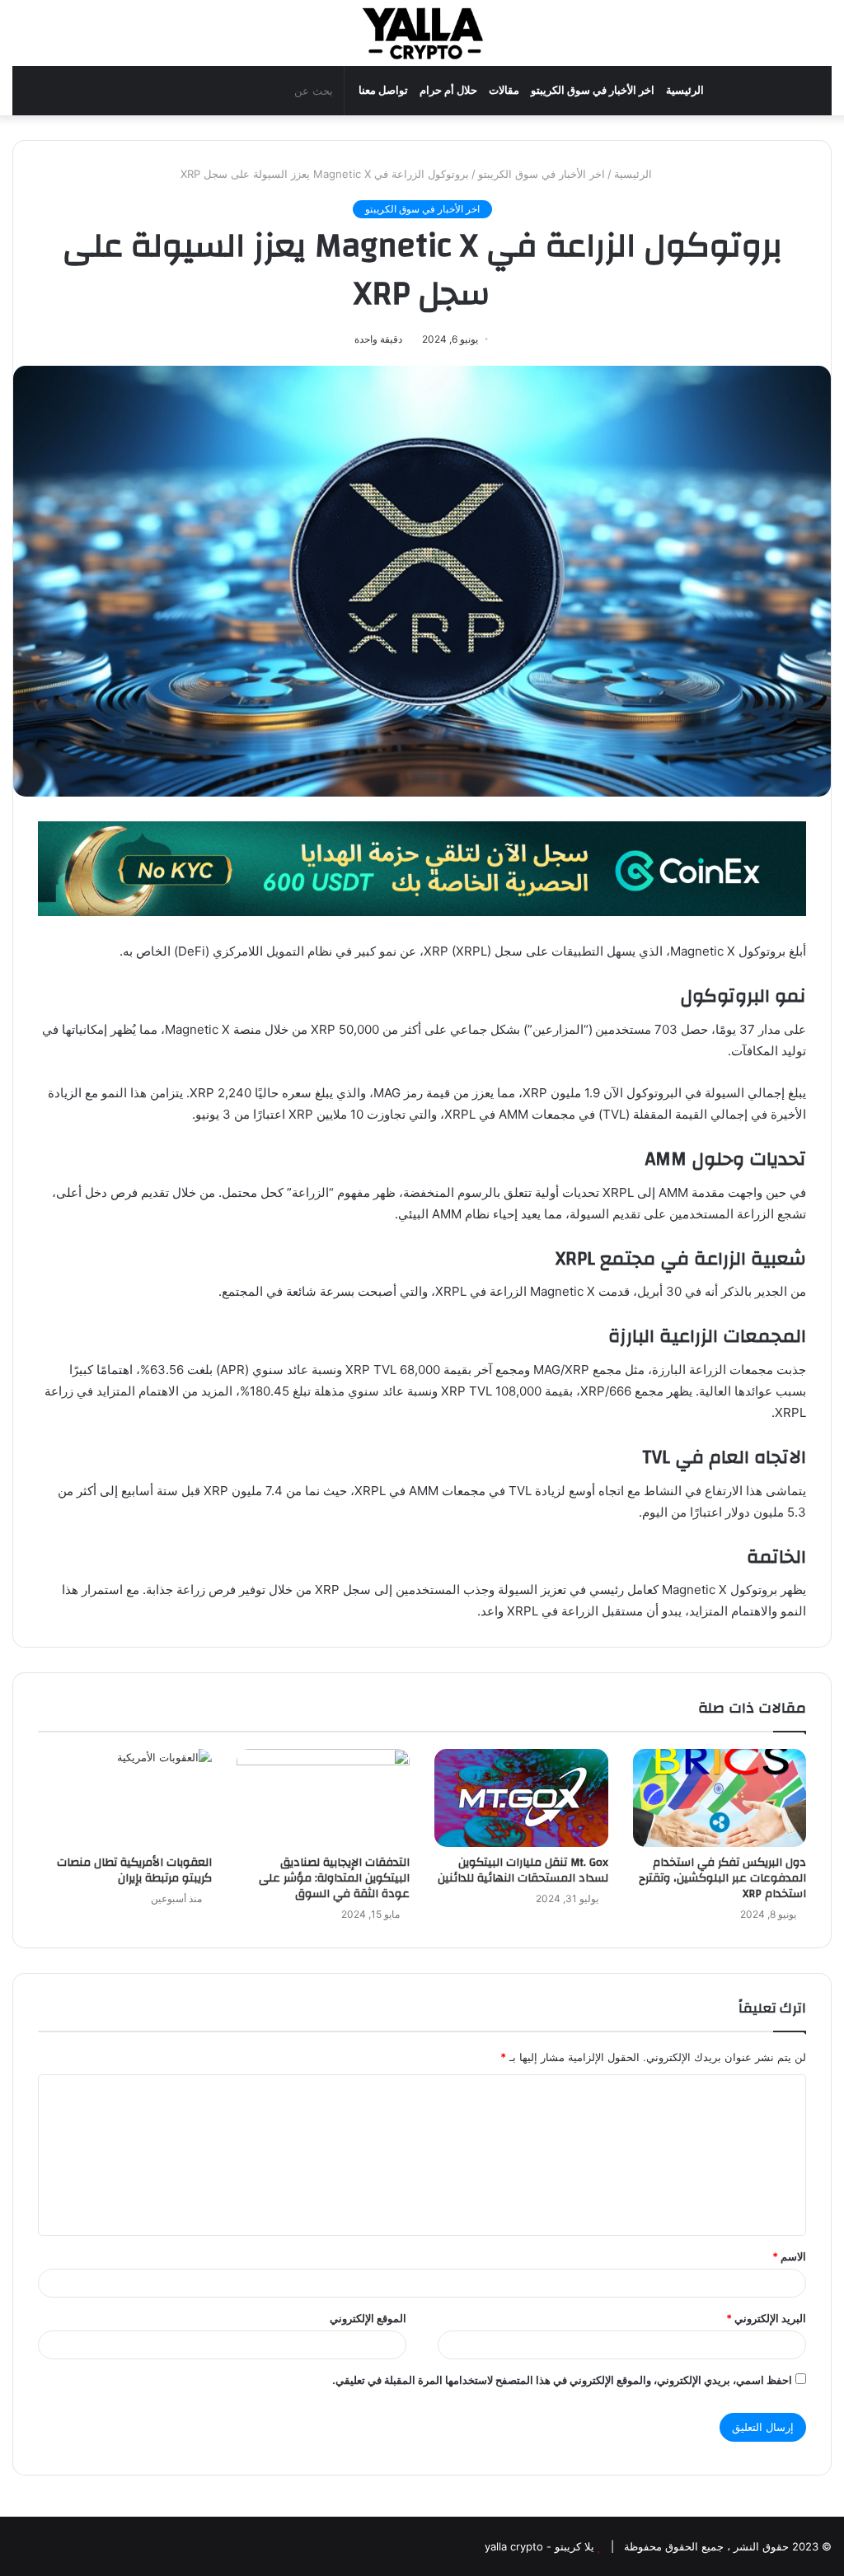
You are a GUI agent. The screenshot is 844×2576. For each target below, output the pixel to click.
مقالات (504, 90)
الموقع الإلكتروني (368, 2318)
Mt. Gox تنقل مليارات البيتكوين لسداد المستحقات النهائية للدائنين (523, 1870)
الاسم (789, 2256)
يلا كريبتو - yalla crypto (539, 2546)
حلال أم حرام (448, 90)
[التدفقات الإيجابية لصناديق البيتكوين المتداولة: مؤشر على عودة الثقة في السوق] (324, 1798)
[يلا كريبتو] (422, 33)
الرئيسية (685, 90)
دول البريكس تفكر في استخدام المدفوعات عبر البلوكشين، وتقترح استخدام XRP (722, 1878)
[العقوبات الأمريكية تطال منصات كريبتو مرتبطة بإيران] (125, 1798)
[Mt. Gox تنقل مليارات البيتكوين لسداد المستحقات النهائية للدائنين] (521, 1798)
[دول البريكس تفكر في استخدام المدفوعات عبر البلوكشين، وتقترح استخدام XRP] (720, 1798)
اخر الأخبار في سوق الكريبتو (593, 90)
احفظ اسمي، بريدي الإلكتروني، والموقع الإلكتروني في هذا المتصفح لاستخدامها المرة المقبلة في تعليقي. (562, 2380)
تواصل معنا (383, 90)
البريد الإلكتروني (766, 2318)
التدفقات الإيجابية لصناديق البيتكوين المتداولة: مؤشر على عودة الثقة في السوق (334, 1878)
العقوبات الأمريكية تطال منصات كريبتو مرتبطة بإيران (134, 1870)
